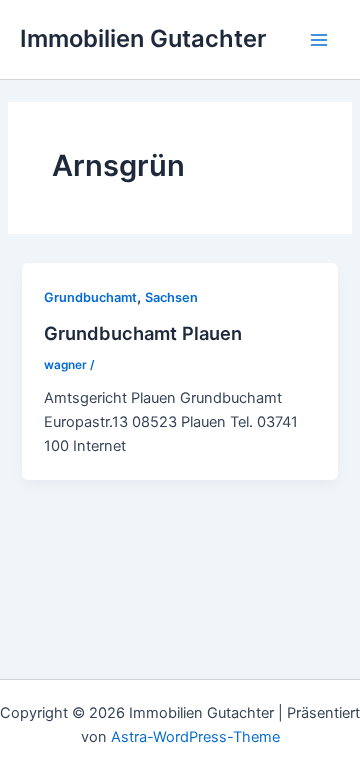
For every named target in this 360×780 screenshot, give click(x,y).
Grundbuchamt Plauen (143, 333)
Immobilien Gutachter (143, 38)
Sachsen (171, 297)
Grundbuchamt (90, 297)
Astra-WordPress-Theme (195, 737)
